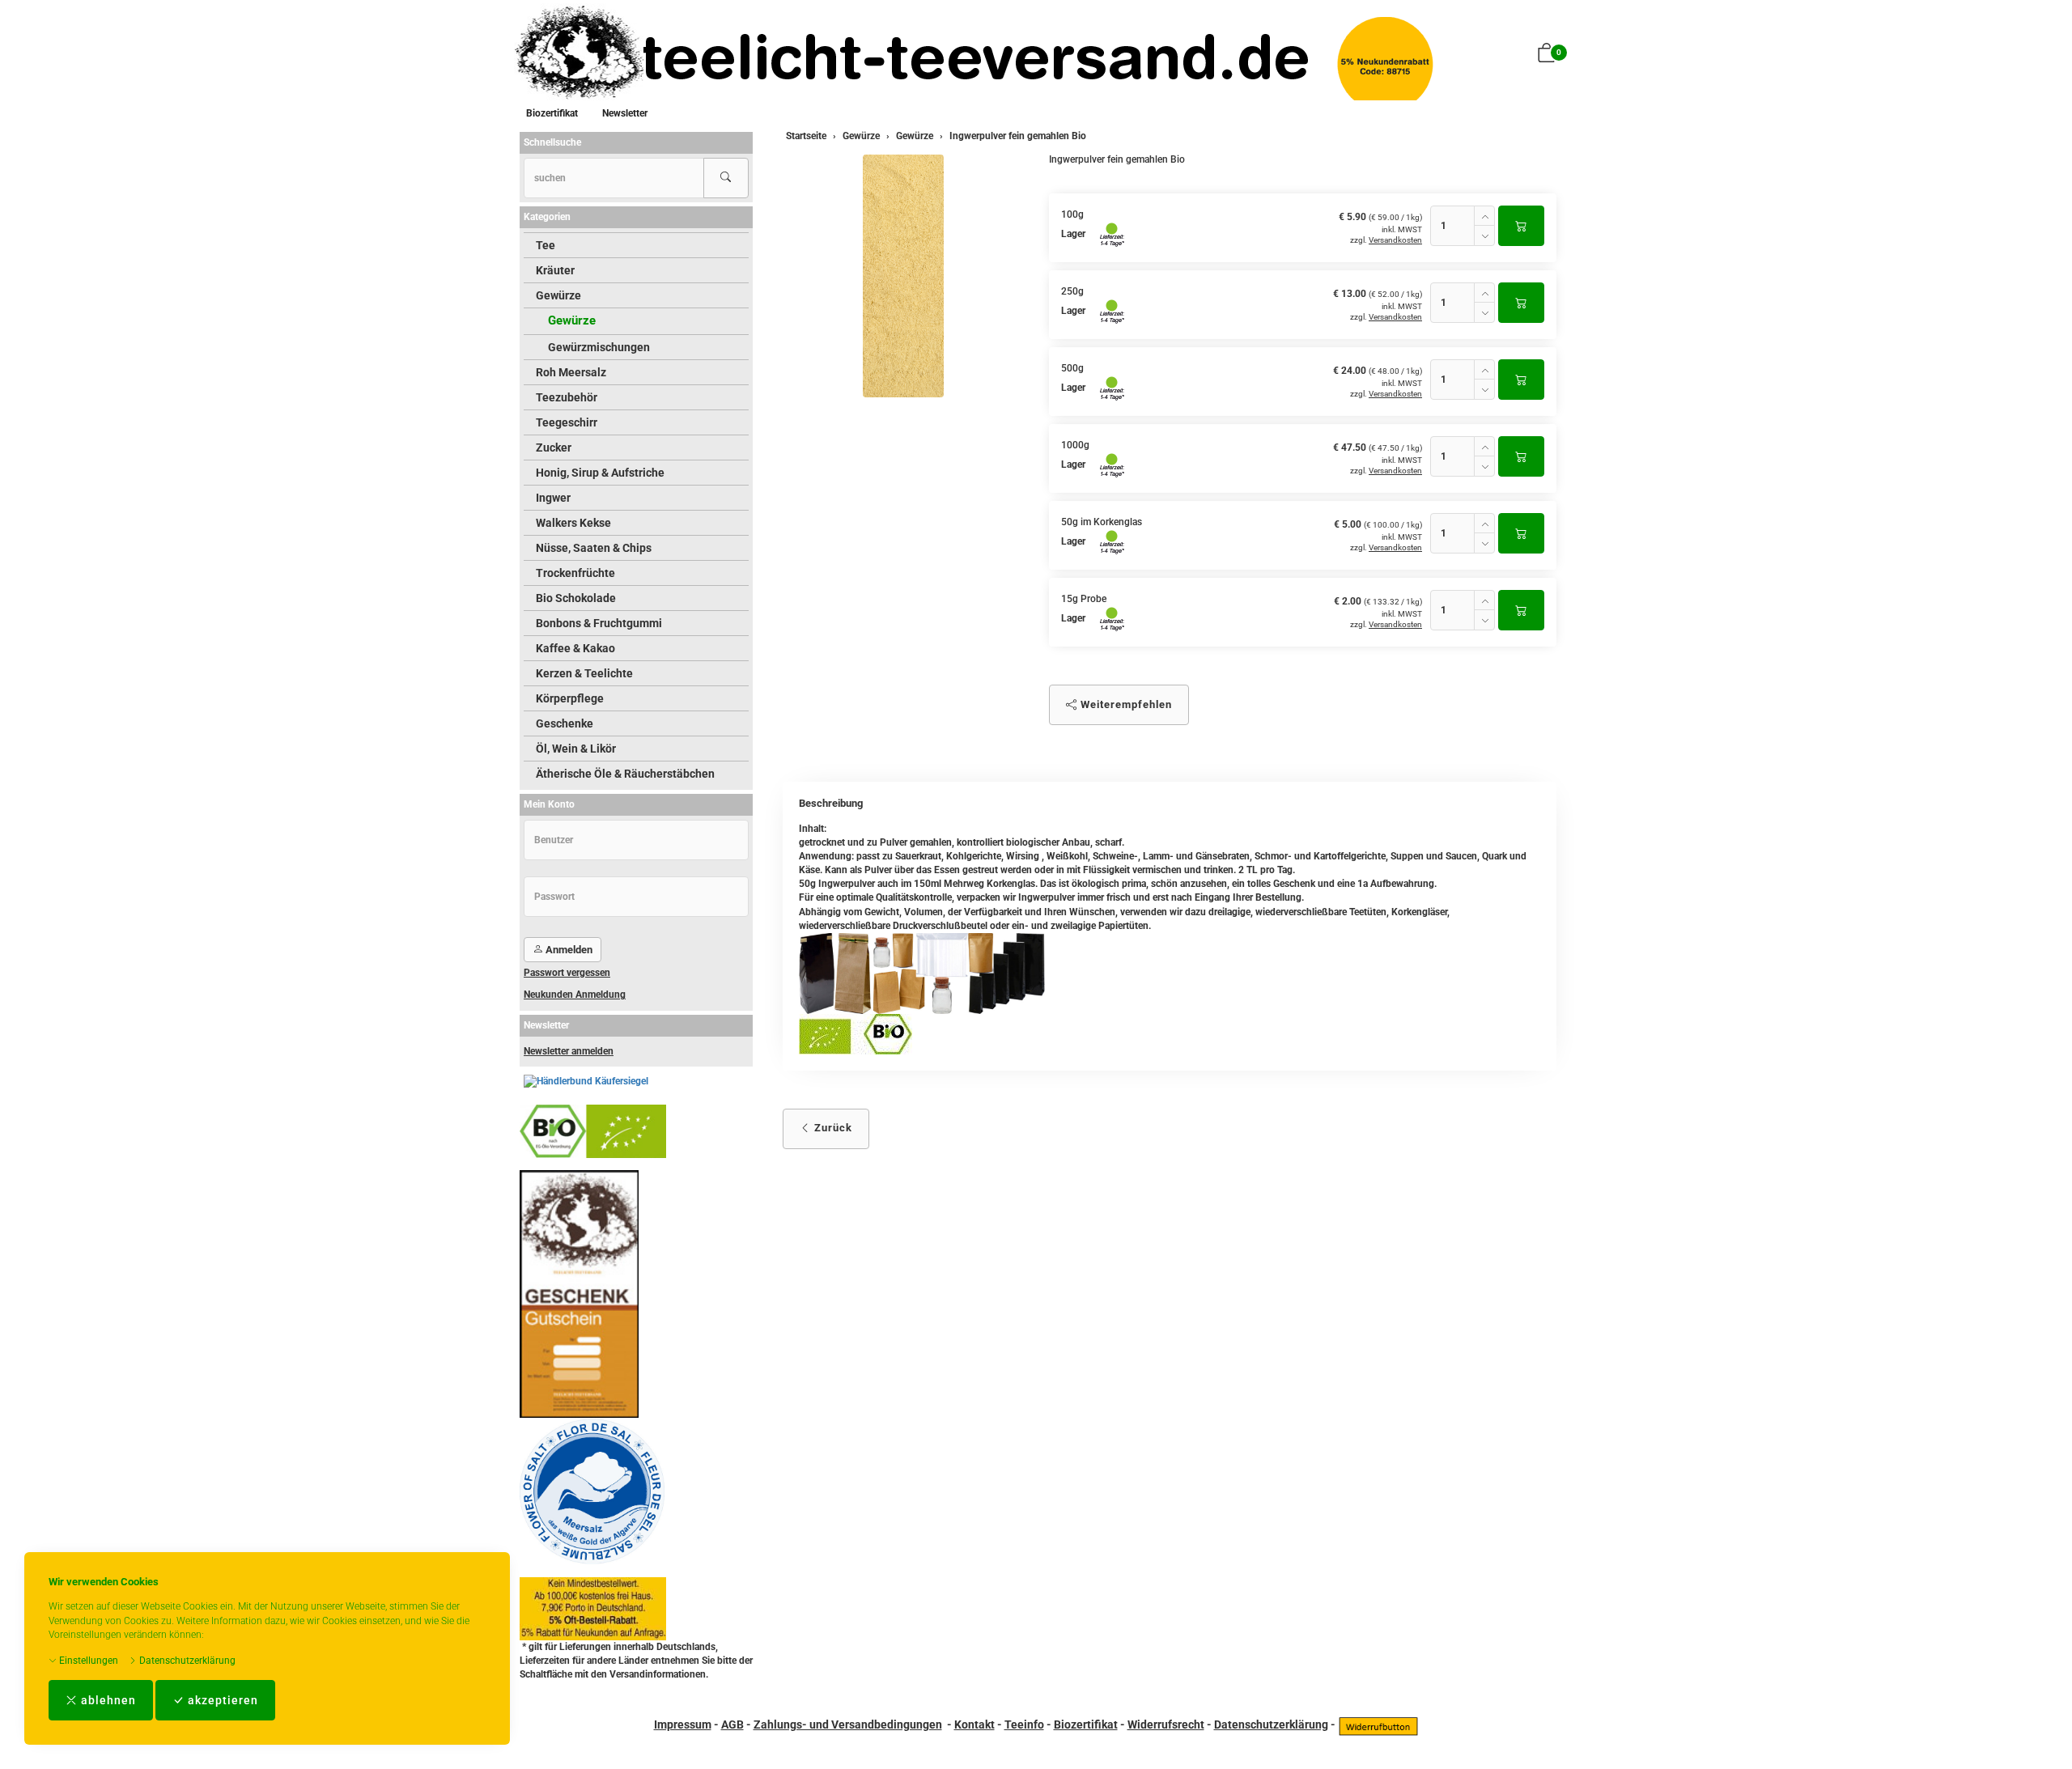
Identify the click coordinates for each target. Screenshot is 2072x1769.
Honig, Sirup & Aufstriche (600, 473)
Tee (546, 245)
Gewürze (558, 295)
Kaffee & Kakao (575, 648)
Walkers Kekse (573, 523)
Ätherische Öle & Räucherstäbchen (625, 774)
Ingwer (553, 498)
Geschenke (565, 723)
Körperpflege (570, 698)
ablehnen (107, 1700)
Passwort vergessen (567, 973)
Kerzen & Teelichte (584, 673)
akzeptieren (221, 1700)
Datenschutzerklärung (186, 1661)
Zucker (554, 448)
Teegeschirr (567, 422)
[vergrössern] (903, 276)
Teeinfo (1024, 1724)
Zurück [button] (832, 1128)
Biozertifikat (552, 113)
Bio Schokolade (576, 598)
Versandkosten (1395, 240)
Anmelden (568, 950)
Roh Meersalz (571, 372)
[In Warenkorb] (1521, 226)
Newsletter (625, 113)
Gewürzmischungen (599, 347)
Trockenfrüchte (575, 573)
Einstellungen (87, 1661)
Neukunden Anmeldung (575, 995)
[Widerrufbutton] (1378, 1724)
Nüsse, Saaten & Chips (594, 548)
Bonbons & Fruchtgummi (599, 623)
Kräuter (555, 270)
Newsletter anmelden (569, 1051)
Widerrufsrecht (1166, 1724)
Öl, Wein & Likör (576, 749)
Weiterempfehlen (1125, 704)
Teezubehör (567, 397)
